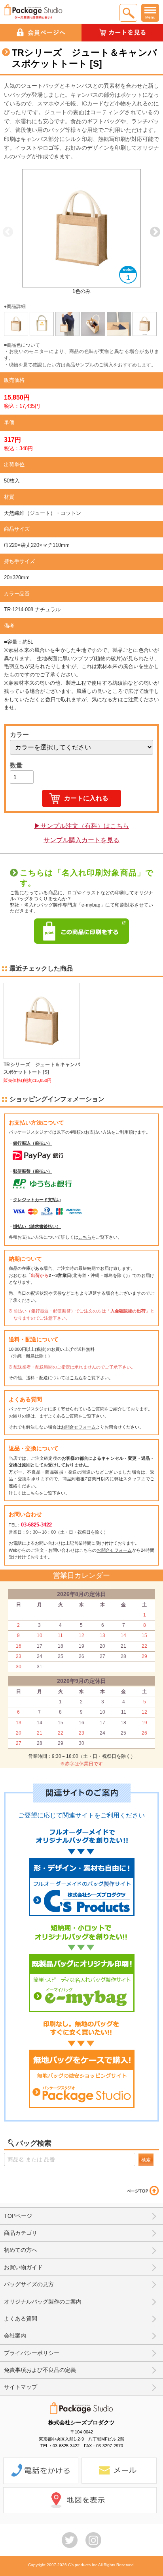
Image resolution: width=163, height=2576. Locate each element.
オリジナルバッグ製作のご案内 (43, 2302)
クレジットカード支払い (37, 1200)
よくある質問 (21, 2319)
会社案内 (15, 2336)
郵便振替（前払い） (33, 1171)
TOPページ (18, 2216)
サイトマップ (21, 2387)
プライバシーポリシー (32, 2353)
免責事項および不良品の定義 (40, 2370)
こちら (85, 1237)
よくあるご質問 (63, 1416)
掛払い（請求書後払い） (37, 1226)
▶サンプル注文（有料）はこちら (81, 826)
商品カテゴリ (21, 2233)
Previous (8, 232)
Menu (150, 17)
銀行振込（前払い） (33, 1143)
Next (155, 232)
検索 (146, 2160)
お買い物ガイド (23, 2267)
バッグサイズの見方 (29, 2284)
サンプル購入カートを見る (81, 840)
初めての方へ (21, 2250)
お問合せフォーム (78, 1427)
